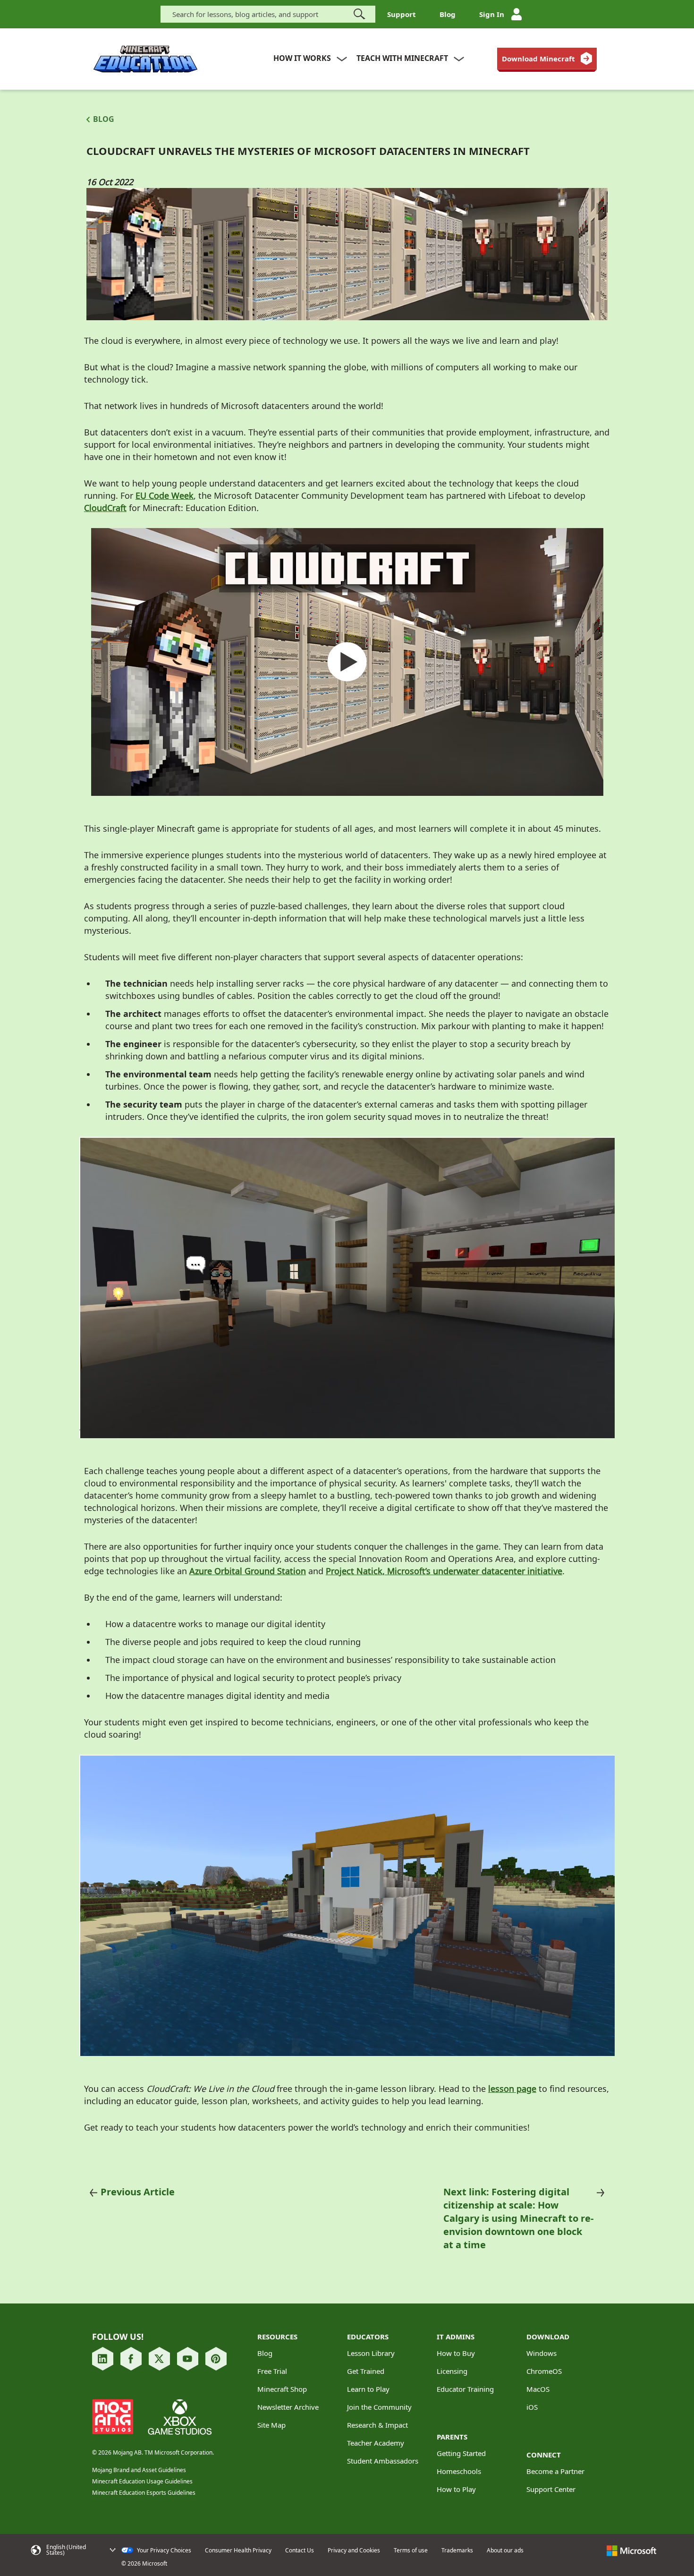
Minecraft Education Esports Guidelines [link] (144, 2493)
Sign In (492, 14)
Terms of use (411, 2550)
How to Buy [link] (456, 2353)
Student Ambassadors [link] (383, 2461)
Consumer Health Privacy (238, 2550)
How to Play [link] (456, 2489)
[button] (73, 2550)
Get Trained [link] (366, 2371)
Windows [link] (542, 2353)
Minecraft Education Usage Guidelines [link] (142, 2481)
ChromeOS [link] (544, 2371)
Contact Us (300, 2550)
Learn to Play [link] (368, 2389)
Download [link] (548, 2337)
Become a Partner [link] (555, 2471)
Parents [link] (452, 2437)
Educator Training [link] (465, 2389)
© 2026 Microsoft (144, 2564)
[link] (547, 59)
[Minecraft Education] (145, 59)
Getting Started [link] (461, 2453)
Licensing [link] (452, 2371)
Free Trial (272, 2371)
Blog (448, 14)
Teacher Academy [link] (376, 2443)
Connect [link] (544, 2455)
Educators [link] (368, 2337)
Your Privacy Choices (163, 2550)
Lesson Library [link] (371, 2353)
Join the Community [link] (379, 2407)
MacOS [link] (538, 2389)
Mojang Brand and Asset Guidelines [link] (139, 2470)
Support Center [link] (551, 2489)
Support (402, 14)
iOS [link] (532, 2407)
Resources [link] (277, 2337)
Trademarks (457, 2550)
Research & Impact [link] (377, 2425)
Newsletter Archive (288, 2407)
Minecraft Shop (282, 2389)
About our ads (505, 2550)
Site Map (271, 2425)
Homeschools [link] (459, 2471)
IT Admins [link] (456, 2337)
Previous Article (138, 2192)
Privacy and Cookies (354, 2550)
